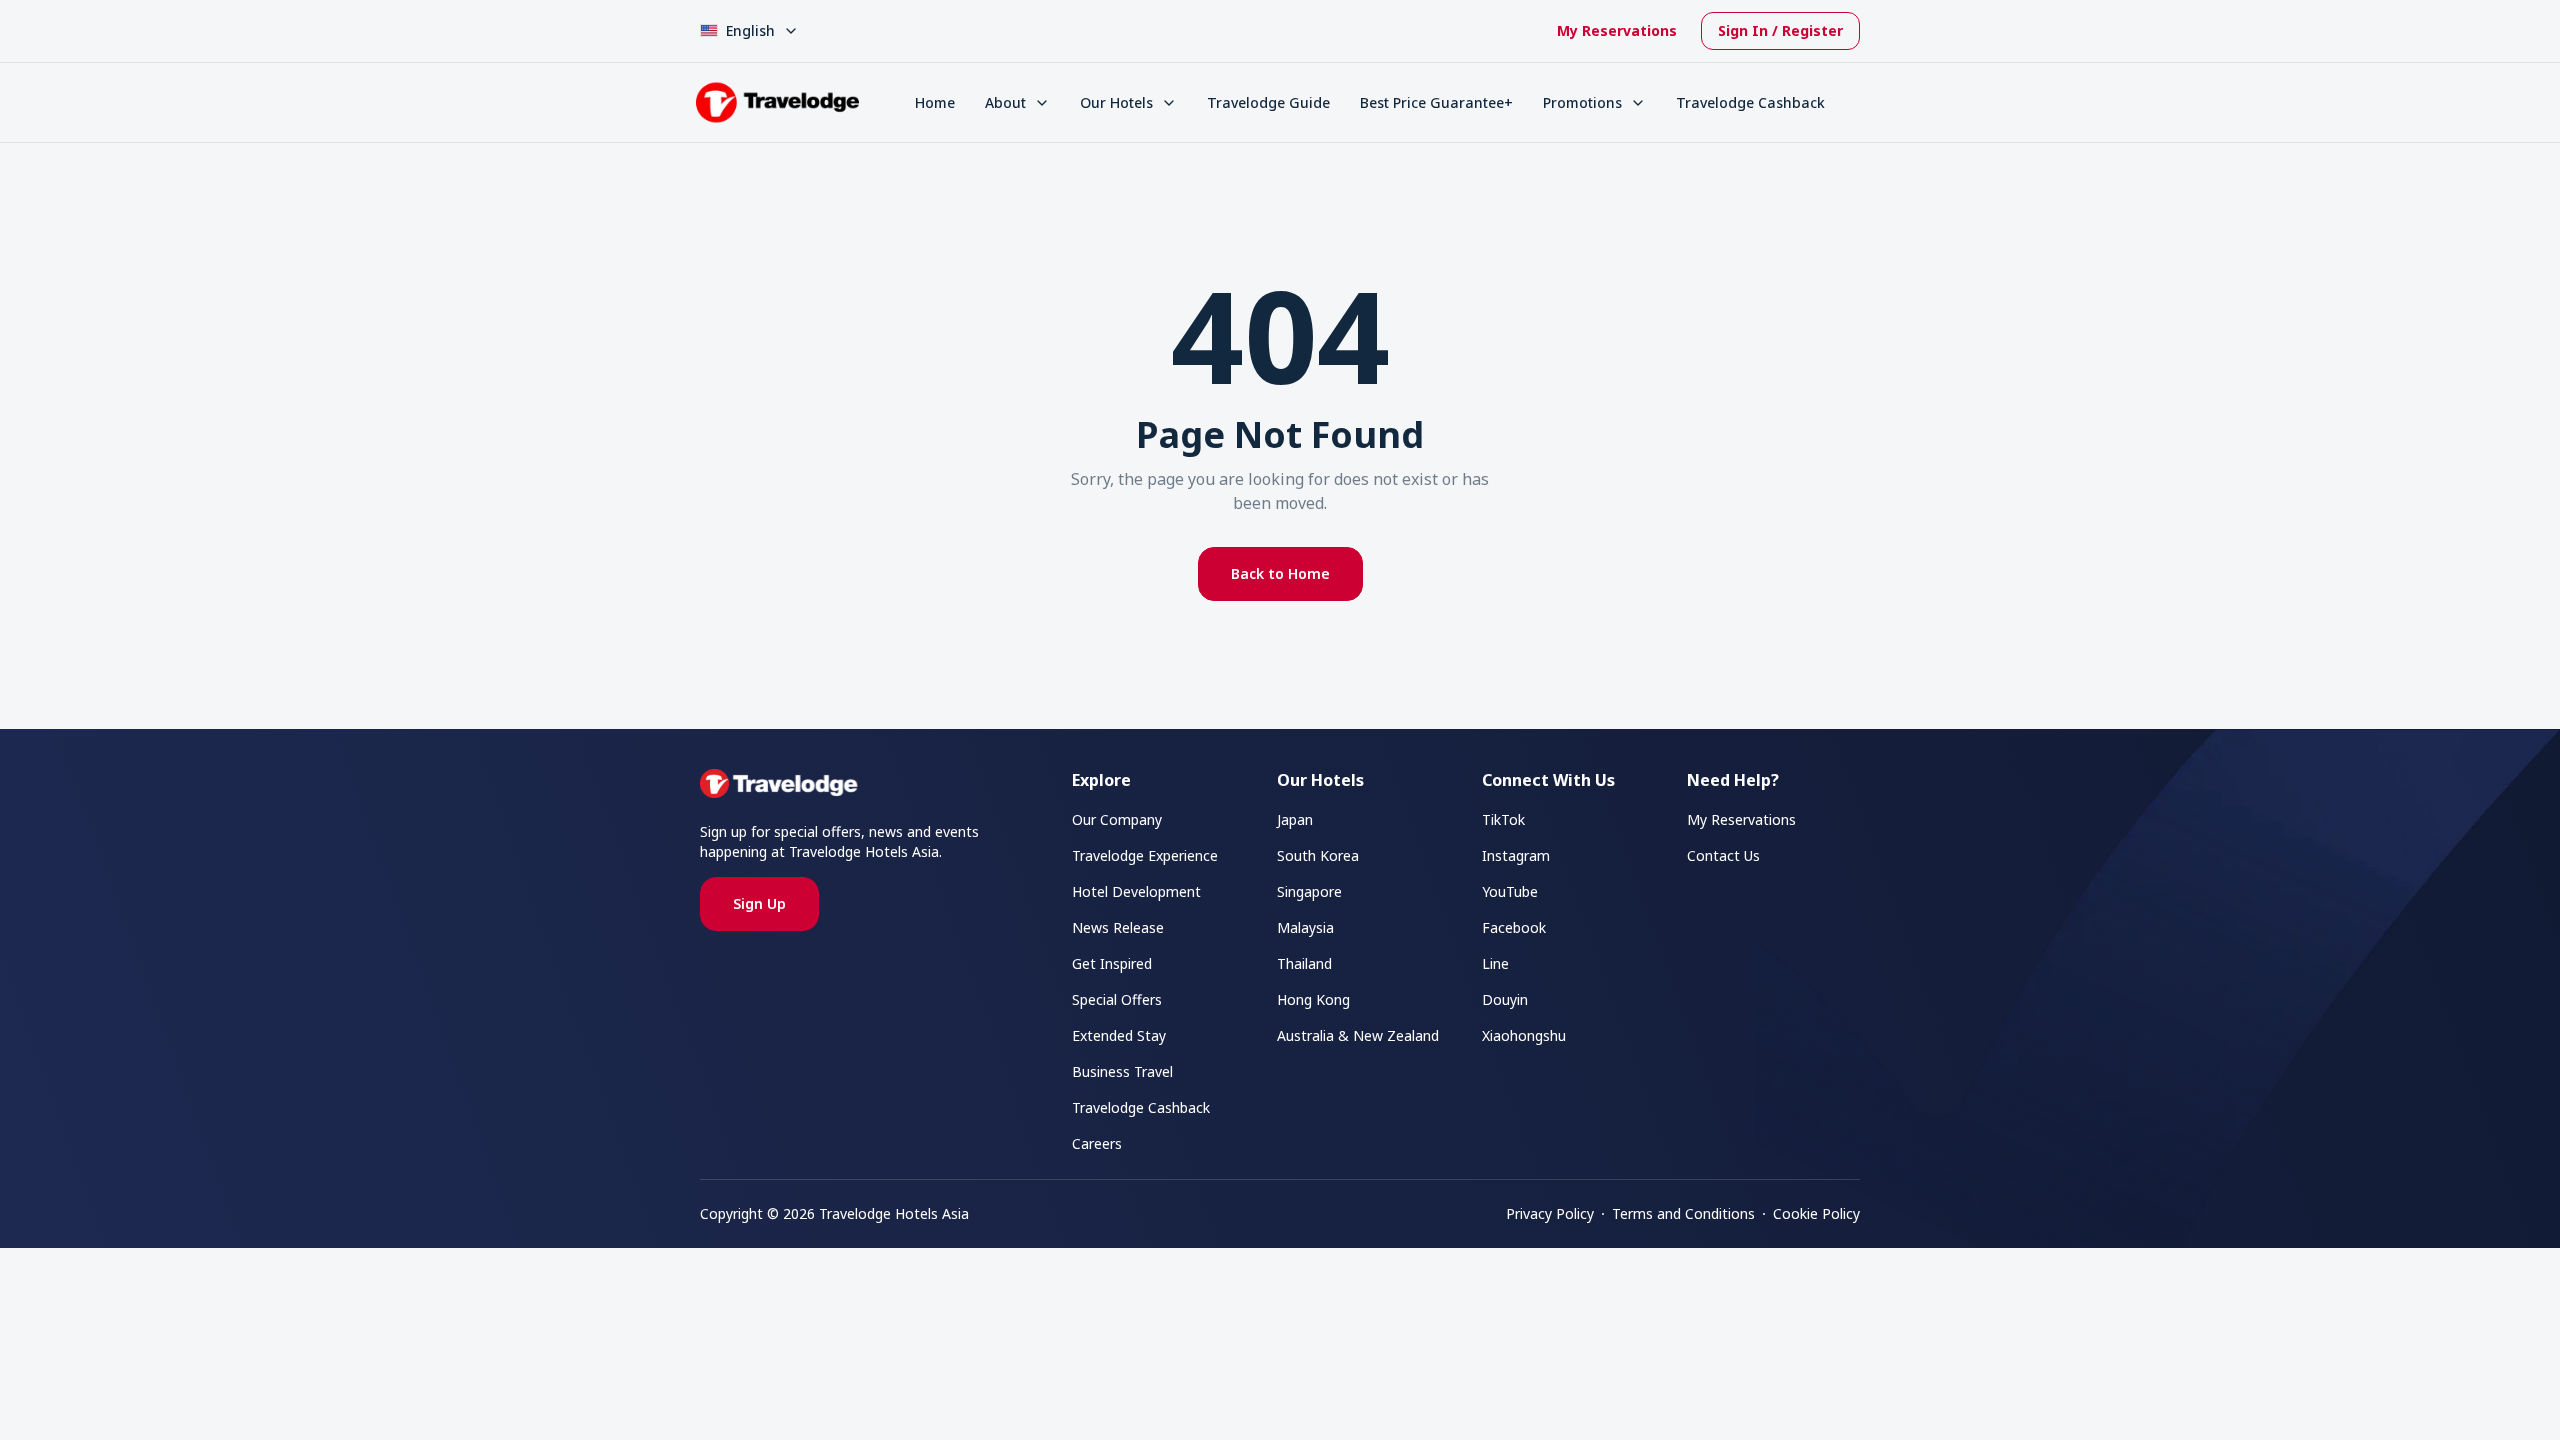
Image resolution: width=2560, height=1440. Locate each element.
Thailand (1304, 963)
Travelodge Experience (1145, 855)
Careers (1097, 1143)
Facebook (1514, 927)
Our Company (1117, 819)
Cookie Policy (1816, 1213)
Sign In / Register (1780, 30)
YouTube (1510, 891)
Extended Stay (1119, 1035)
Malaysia (1305, 927)
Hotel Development (1136, 891)
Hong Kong (1313, 999)
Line (1495, 963)
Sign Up (759, 903)
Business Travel (1122, 1071)
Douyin (1505, 999)
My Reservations (1617, 30)
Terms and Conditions (1683, 1213)
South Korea (1318, 855)
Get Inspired (1112, 963)
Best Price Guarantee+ (1436, 102)
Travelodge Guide (1268, 102)
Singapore (1309, 891)
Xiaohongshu (1524, 1035)
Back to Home (1280, 573)
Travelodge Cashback (1750, 102)
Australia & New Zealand (1358, 1035)
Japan (1295, 819)
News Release (1118, 927)
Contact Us (1723, 855)
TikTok (1503, 819)
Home (935, 102)
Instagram (1516, 855)
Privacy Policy (1550, 1213)
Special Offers (1117, 999)
